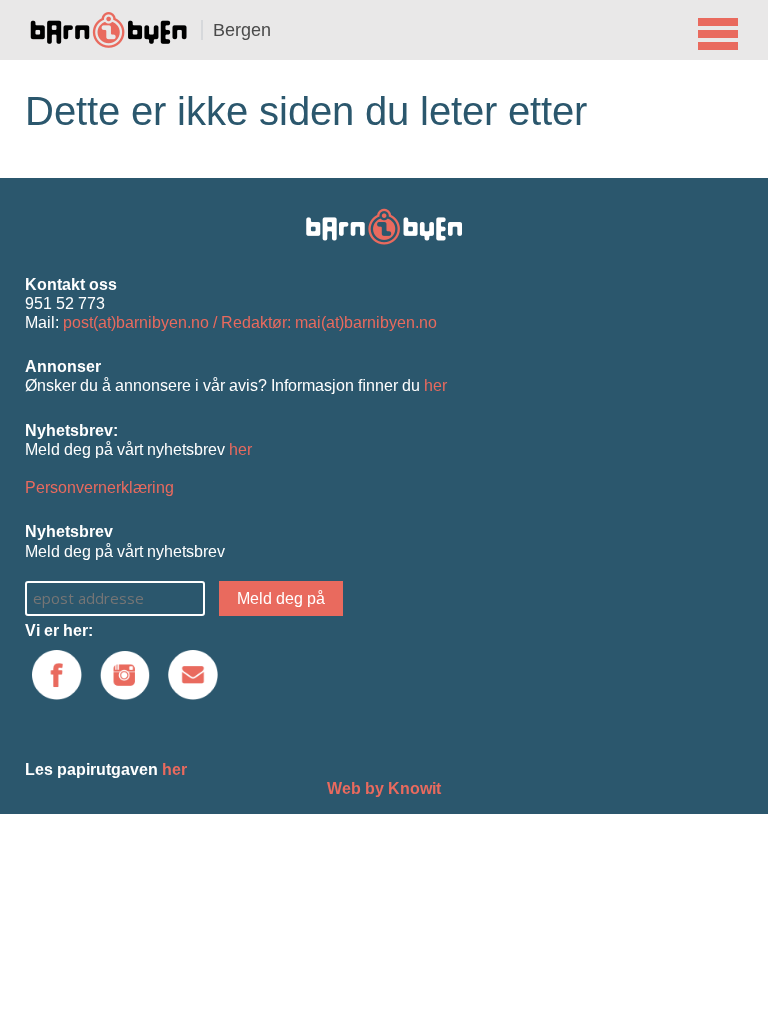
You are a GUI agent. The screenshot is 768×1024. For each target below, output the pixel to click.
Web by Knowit (384, 788)
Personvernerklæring (99, 487)
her (435, 385)
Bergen (242, 30)
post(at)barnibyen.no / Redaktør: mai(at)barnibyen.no (250, 322)
